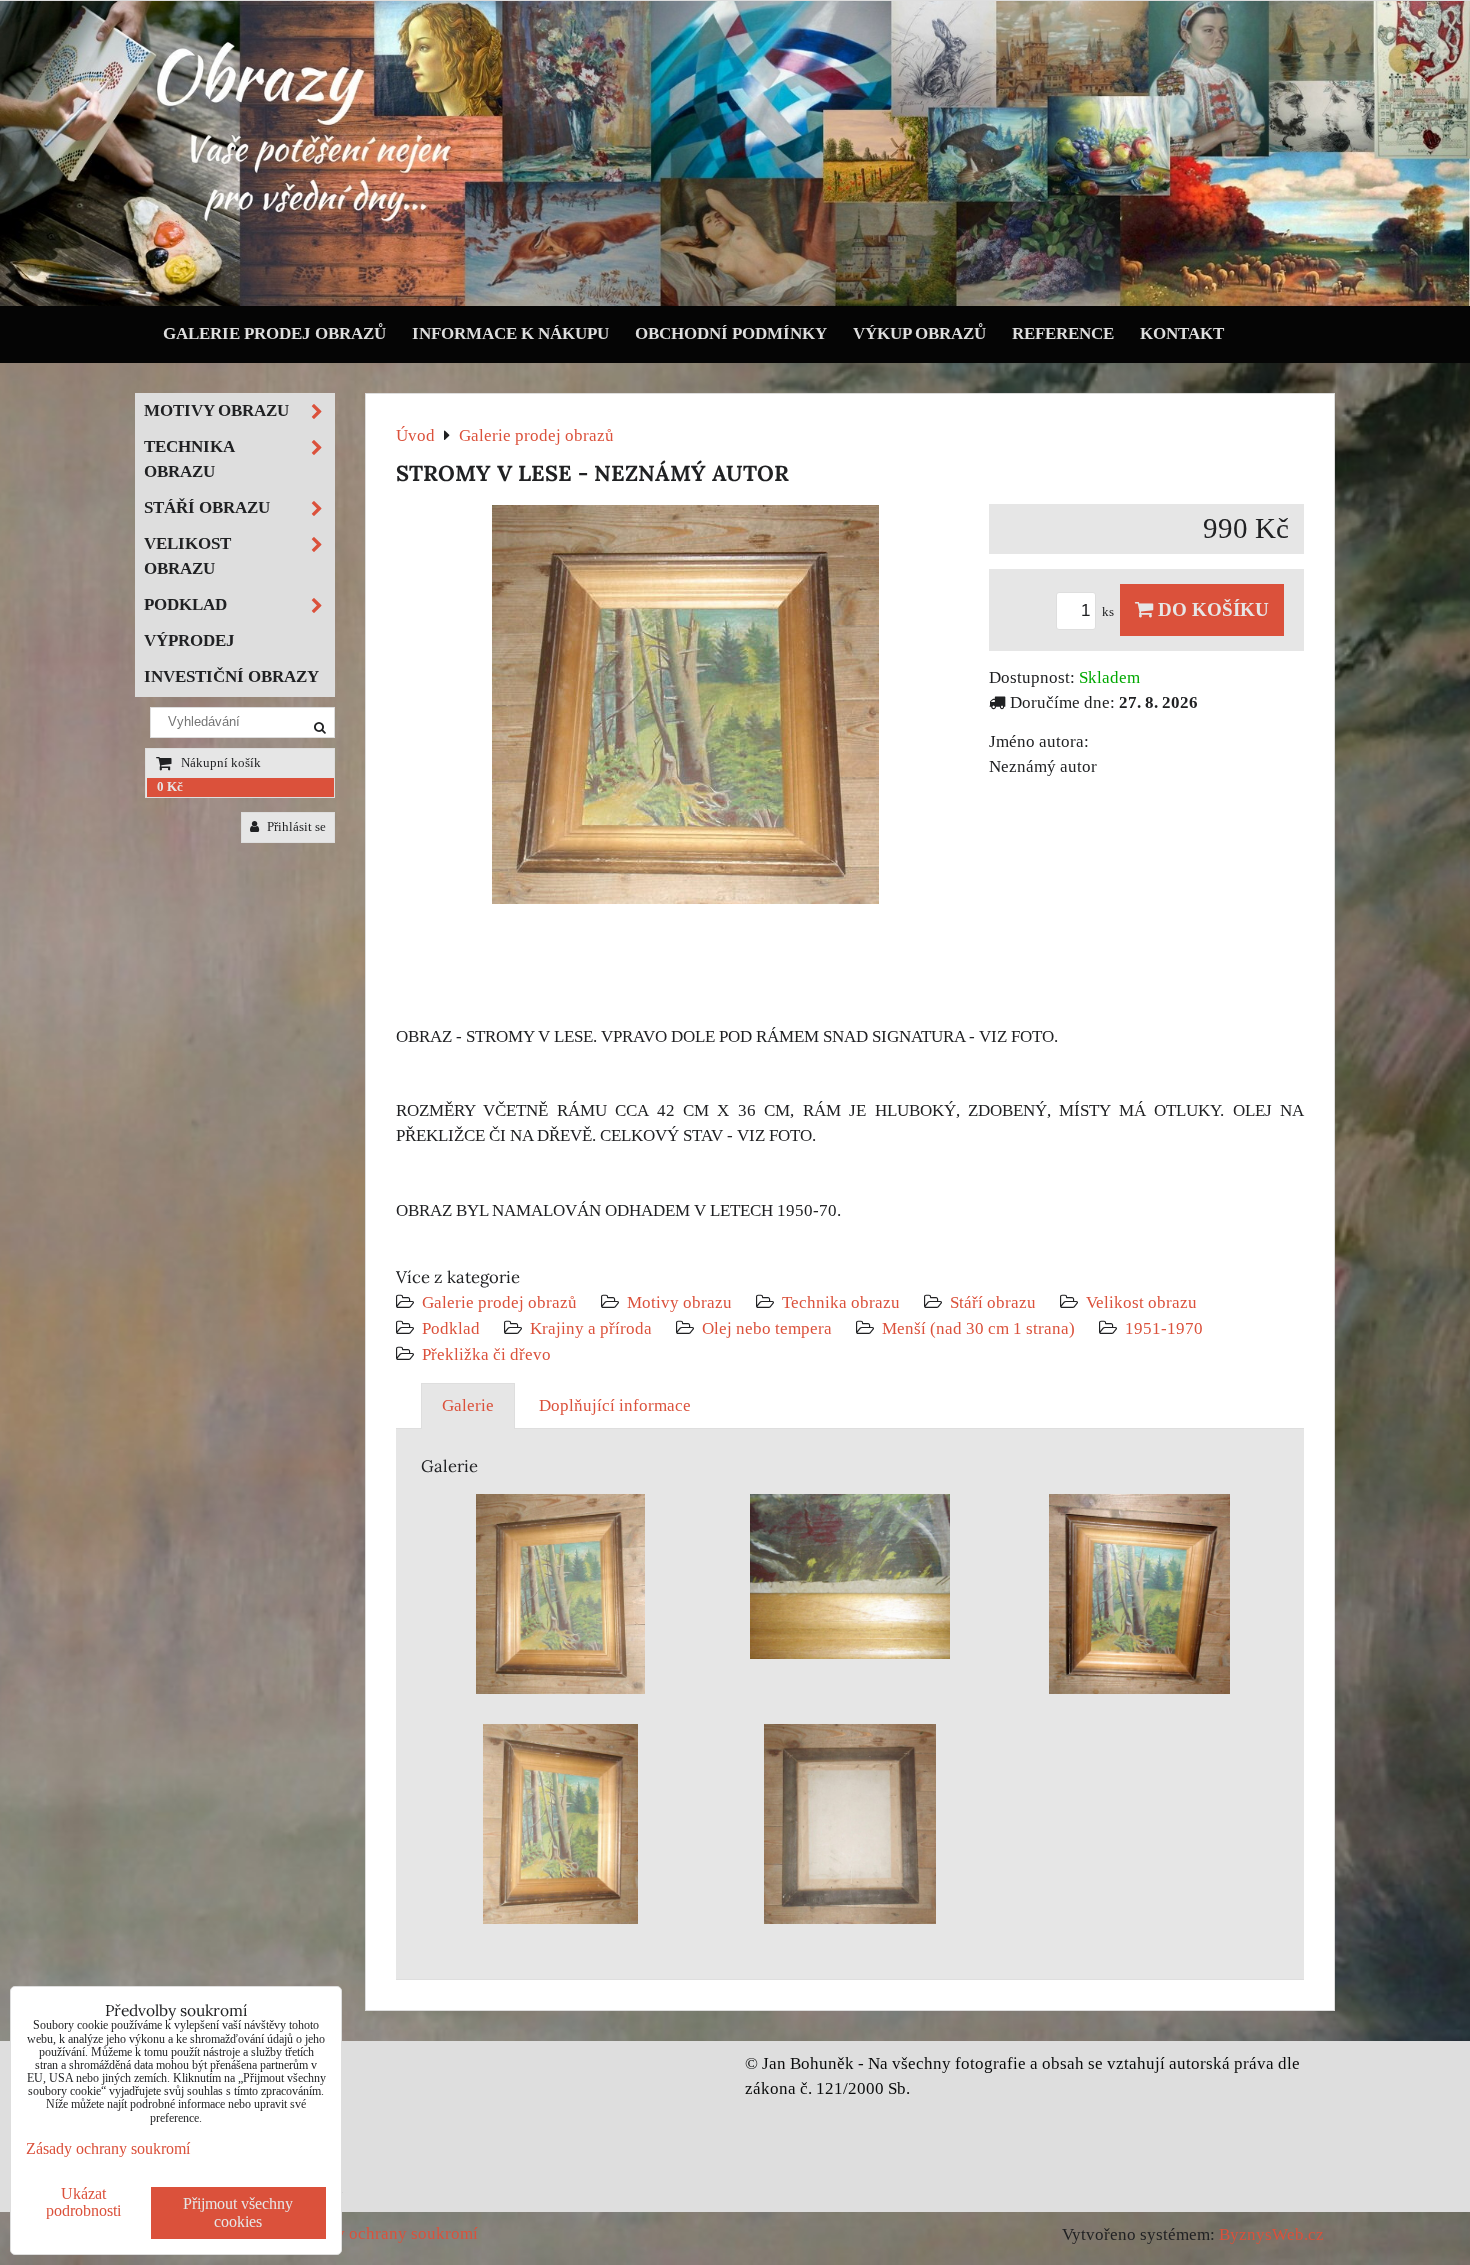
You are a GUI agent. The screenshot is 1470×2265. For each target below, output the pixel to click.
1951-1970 (1164, 1328)
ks (1109, 612)
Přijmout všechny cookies (238, 2212)
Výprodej (189, 640)
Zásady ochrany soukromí (386, 2233)
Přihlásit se (295, 827)
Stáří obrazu (993, 1302)
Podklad (451, 1328)
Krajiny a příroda (591, 1328)
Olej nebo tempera (767, 1328)
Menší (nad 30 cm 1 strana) (980, 1328)
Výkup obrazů (919, 333)
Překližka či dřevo (486, 1354)
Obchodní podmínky (731, 333)
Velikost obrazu (1141, 1302)
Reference (1063, 333)
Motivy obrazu (679, 1302)
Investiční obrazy (231, 676)
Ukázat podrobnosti (83, 2202)
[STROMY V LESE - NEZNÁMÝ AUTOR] (685, 708)
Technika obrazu (841, 1302)
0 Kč (170, 787)
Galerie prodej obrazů (274, 333)
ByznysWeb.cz (1271, 2234)
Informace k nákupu (510, 333)
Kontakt (1182, 333)
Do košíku (1211, 609)
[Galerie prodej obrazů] (735, 301)
